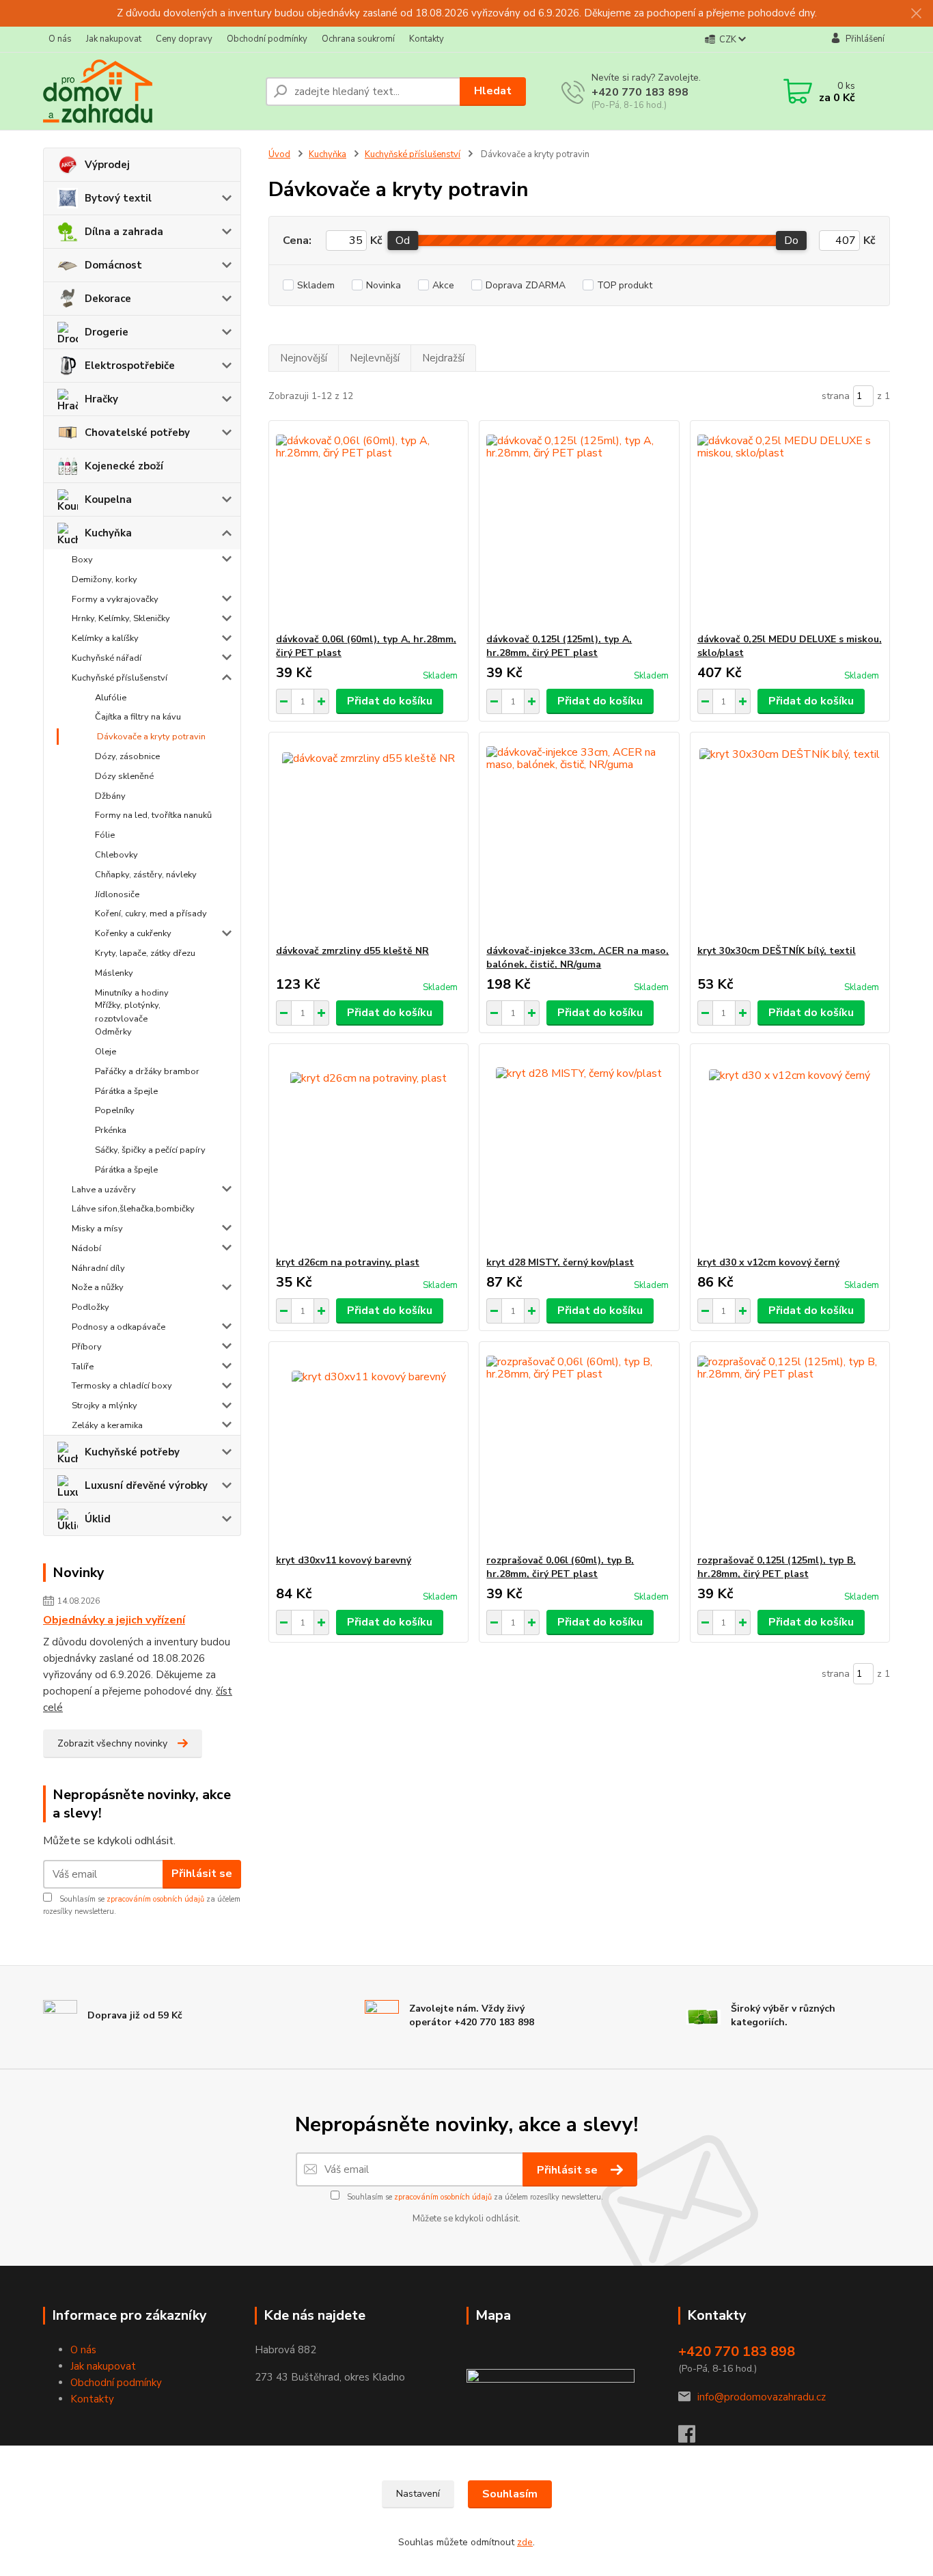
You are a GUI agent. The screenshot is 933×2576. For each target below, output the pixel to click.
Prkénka (111, 1130)
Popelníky (115, 1110)
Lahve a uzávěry (104, 1190)
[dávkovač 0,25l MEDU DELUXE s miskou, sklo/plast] (790, 527)
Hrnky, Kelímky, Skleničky (121, 618)
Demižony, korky (105, 579)
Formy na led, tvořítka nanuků (153, 815)
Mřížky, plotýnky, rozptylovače (128, 1012)
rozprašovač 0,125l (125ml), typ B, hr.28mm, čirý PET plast (777, 1567)
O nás (60, 39)
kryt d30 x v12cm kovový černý (768, 1262)
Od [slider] (403, 241)
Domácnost (113, 265)
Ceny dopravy (184, 39)
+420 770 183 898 (640, 92)
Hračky (101, 399)
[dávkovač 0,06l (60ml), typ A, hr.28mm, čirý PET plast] (368, 527)
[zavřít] (916, 14)
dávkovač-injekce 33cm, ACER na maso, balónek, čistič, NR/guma (577, 958)
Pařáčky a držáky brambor (147, 1071)
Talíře (83, 1367)
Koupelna (108, 499)
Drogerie (107, 332)
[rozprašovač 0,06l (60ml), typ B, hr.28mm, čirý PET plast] (579, 1448)
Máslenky (114, 973)
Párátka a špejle (126, 1091)
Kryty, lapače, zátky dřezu (145, 953)
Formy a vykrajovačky (115, 599)
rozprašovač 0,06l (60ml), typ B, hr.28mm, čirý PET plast (560, 1567)
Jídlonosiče (117, 894)
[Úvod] (149, 91)
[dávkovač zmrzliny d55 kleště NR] (368, 838)
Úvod (279, 154)
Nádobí (86, 1248)
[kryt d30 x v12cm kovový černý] (790, 1150)
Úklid (98, 1519)
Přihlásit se (202, 1874)
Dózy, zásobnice (127, 756)
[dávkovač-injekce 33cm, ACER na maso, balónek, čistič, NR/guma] (579, 838)
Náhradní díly (98, 1268)
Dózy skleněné (124, 776)
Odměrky (113, 1032)
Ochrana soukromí (358, 39)
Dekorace (108, 299)
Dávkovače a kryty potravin (151, 737)
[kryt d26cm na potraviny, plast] (368, 1150)
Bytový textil (118, 198)
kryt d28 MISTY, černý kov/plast (560, 1262)
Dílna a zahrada (124, 232)
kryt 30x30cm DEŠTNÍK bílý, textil (777, 951)
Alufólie (111, 698)
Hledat (493, 91)
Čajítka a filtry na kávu (138, 717)
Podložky (90, 1307)
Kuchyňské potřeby (132, 1452)
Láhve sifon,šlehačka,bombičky (133, 1209)
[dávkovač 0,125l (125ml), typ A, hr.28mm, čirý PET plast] (579, 527)
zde (525, 2542)
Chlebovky (116, 855)
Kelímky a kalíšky (105, 638)
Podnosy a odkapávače (119, 1327)
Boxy (82, 560)
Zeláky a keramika (107, 1425)
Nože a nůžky (98, 1287)
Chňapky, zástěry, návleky (146, 875)
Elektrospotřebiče (130, 366)
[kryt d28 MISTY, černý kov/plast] (579, 1150)
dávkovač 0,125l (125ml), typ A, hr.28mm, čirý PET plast (559, 646)
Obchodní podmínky (267, 39)
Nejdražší (443, 358)
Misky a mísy (97, 1229)
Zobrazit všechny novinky (112, 1743)
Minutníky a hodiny (132, 993)
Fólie (105, 835)
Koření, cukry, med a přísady (151, 914)
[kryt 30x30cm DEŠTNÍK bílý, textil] (790, 838)
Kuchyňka (108, 533)
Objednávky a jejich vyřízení (114, 1620)
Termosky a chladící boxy (122, 1386)
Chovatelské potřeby (137, 433)
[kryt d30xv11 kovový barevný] (368, 1448)
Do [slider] (791, 241)
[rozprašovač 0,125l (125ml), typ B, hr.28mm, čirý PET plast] (790, 1448)
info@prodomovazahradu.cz (762, 2397)
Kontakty (427, 39)
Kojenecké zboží (124, 466)
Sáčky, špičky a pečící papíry (150, 1150)
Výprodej (107, 165)
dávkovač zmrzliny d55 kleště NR (352, 951)
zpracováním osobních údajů (155, 1899)
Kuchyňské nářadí (107, 658)
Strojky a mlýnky (105, 1406)
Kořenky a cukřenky (133, 933)
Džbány (110, 796)
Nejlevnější (375, 358)
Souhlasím (510, 2494)
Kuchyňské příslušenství (120, 678)
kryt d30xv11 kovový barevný (344, 1560)
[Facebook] (694, 2438)
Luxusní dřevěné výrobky (146, 1485)
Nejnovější (304, 358)
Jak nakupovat (114, 39)
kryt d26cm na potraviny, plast (348, 1262)
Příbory (87, 1347)
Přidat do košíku (390, 701)
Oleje (106, 1052)
